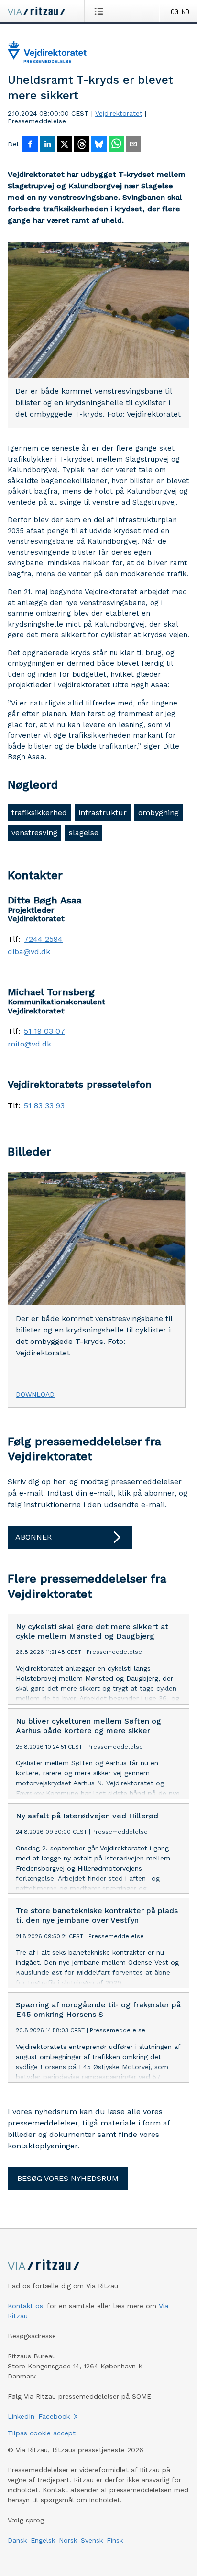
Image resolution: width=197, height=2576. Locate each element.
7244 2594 (43, 939)
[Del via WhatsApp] (116, 145)
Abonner (33, 1537)
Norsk (68, 2540)
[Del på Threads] (82, 145)
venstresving (34, 832)
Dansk (17, 2540)
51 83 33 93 (44, 1106)
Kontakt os (25, 2306)
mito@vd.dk (29, 1044)
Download (35, 1394)
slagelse (84, 832)
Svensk (92, 2540)
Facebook (54, 2416)
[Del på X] (65, 145)
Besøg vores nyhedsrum (68, 2178)
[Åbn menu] (101, 11)
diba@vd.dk (29, 952)
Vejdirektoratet (119, 113)
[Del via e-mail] (133, 145)
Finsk (115, 2540)
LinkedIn (21, 2416)
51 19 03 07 (44, 1031)
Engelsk (43, 2540)
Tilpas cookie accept (42, 2433)
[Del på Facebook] (30, 145)
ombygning (159, 812)
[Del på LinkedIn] (47, 145)
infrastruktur (103, 812)
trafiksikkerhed (39, 812)
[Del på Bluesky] (99, 145)
